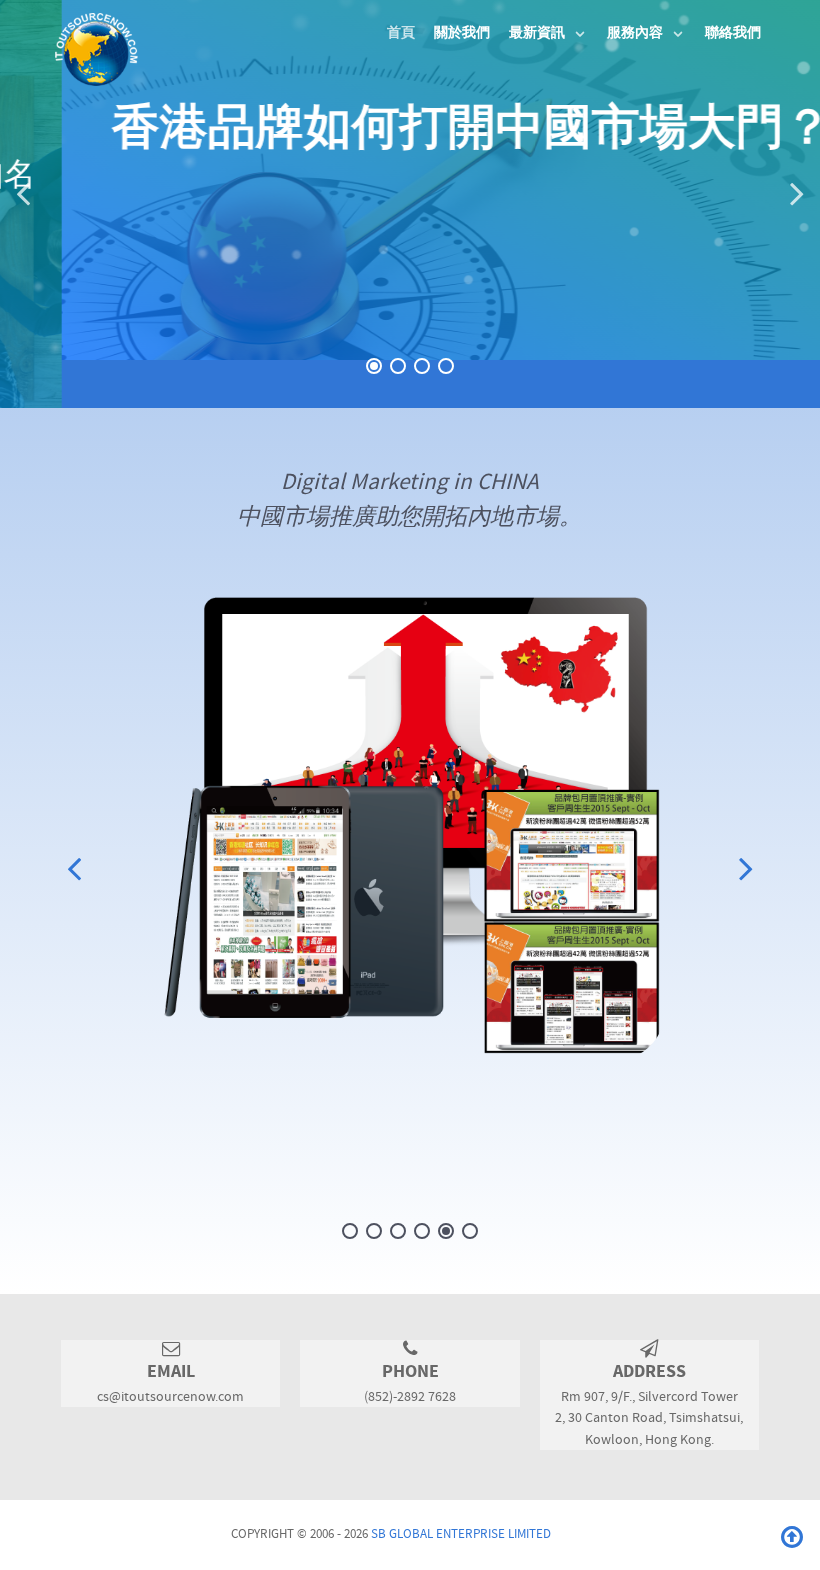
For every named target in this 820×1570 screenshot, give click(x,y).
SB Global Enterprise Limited (461, 1534)
